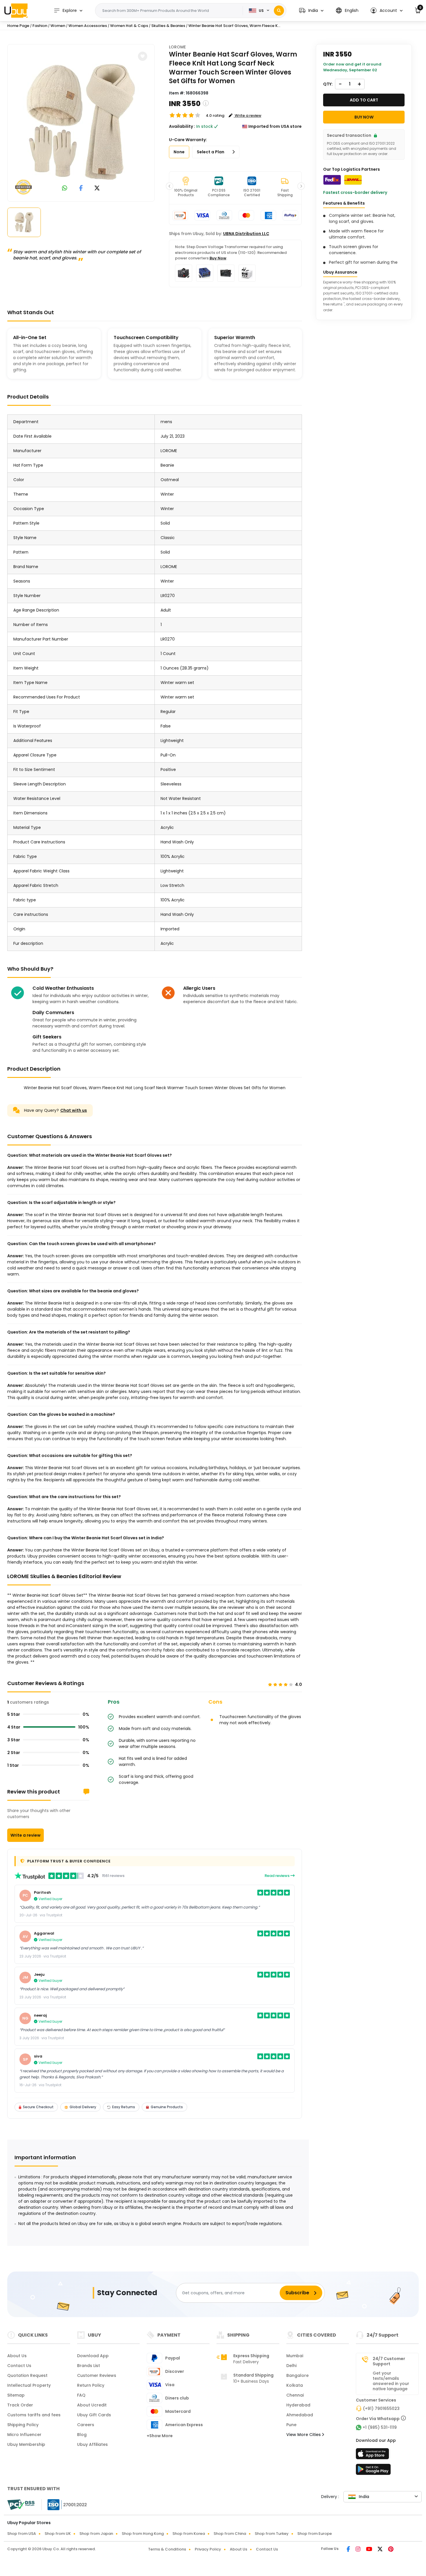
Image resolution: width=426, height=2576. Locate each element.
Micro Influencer (24, 2435)
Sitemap (16, 2395)
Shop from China (230, 2534)
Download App (93, 2356)
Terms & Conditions (167, 2549)
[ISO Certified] (64, 2504)
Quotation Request (27, 2375)
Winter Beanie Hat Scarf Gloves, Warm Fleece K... (234, 26)
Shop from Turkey (272, 2534)
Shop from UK (58, 2534)
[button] (311, 11)
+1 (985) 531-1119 (380, 2427)
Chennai (295, 2395)
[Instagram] (358, 2550)
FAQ (81, 2395)
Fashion (40, 26)
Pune (291, 2425)
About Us (17, 2356)
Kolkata (295, 2385)
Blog (82, 2435)
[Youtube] (369, 2550)
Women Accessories (88, 26)
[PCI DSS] (21, 2505)
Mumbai (295, 2356)
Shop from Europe (315, 2534)
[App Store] (373, 2455)
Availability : (182, 126)
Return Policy (91, 2385)
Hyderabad (298, 2405)
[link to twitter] (97, 189)
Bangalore (297, 2375)
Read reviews (277, 1876)
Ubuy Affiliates (92, 2444)
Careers (86, 2425)
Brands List (89, 2366)
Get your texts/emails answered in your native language (391, 2381)
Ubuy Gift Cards (94, 2415)
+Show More (160, 2436)
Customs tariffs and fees (34, 2415)
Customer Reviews (97, 2375)
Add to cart (364, 100)
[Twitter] (381, 2550)
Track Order (20, 2405)
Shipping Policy (23, 2425)
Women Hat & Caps (129, 26)
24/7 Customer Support (389, 2361)
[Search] (279, 11)
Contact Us (19, 2366)
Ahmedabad (300, 2415)
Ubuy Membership (26, 2444)
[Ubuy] (16, 10)
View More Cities (304, 2435)
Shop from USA (22, 2534)
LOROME (177, 47)
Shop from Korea (189, 2534)
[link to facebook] (81, 189)
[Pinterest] (391, 2550)
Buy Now (218, 258)
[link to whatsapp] (65, 189)
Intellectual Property (29, 2385)
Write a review (26, 1835)
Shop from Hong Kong (143, 2534)
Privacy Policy (208, 2549)
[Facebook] (349, 2550)
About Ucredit (92, 2405)
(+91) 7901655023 (381, 2408)
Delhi (291, 2366)
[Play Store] (373, 2471)
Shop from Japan (96, 2534)
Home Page (18, 26)
